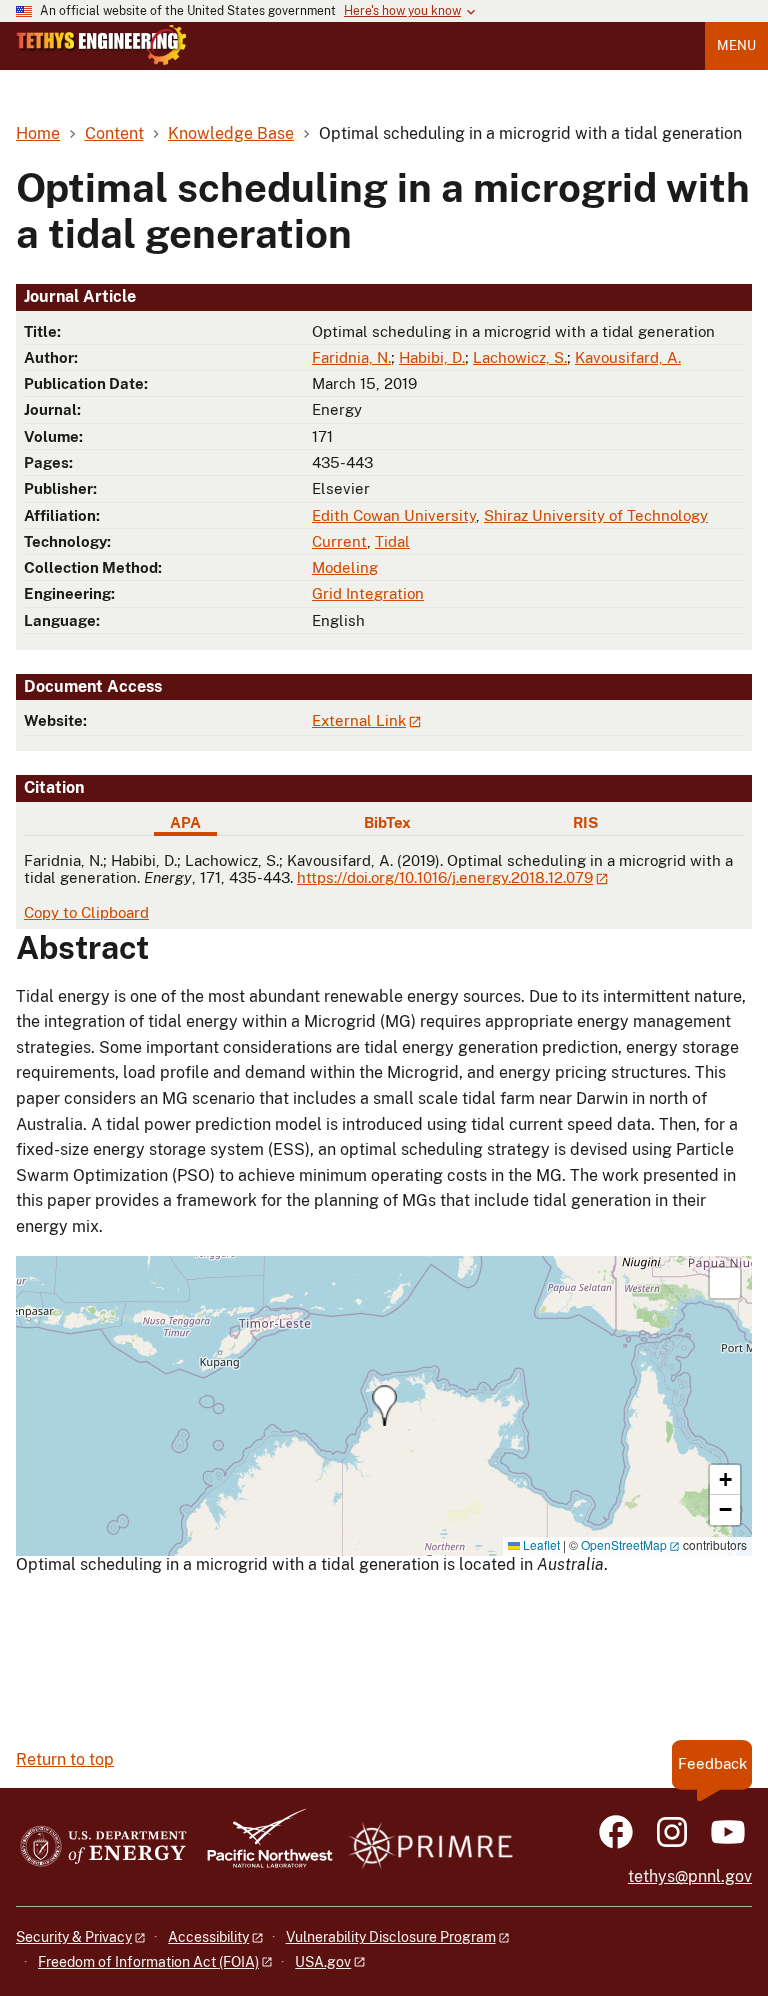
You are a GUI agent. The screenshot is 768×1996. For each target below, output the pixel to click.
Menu (736, 45)
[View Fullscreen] (725, 1283)
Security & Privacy (74, 1937)
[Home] (101, 45)
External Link (359, 720)
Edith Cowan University (394, 515)
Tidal (392, 541)
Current (339, 541)
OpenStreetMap (624, 1544)
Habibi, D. (432, 357)
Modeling (345, 567)
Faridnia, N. (351, 357)
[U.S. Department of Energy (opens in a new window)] (103, 1847)
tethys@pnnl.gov (690, 1876)
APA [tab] (185, 822)
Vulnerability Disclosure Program (391, 1937)
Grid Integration (368, 593)
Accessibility (208, 1937)
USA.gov (323, 1962)
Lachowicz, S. (520, 357)
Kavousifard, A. (628, 357)
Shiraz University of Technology (596, 515)
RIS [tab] (585, 822)
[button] (384, 1405)
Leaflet (540, 1544)
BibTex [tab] (387, 822)
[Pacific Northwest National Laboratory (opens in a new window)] (262, 1847)
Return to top (65, 1759)
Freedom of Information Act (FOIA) (148, 1962)
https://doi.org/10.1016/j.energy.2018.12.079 (445, 877)
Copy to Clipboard (86, 912)
